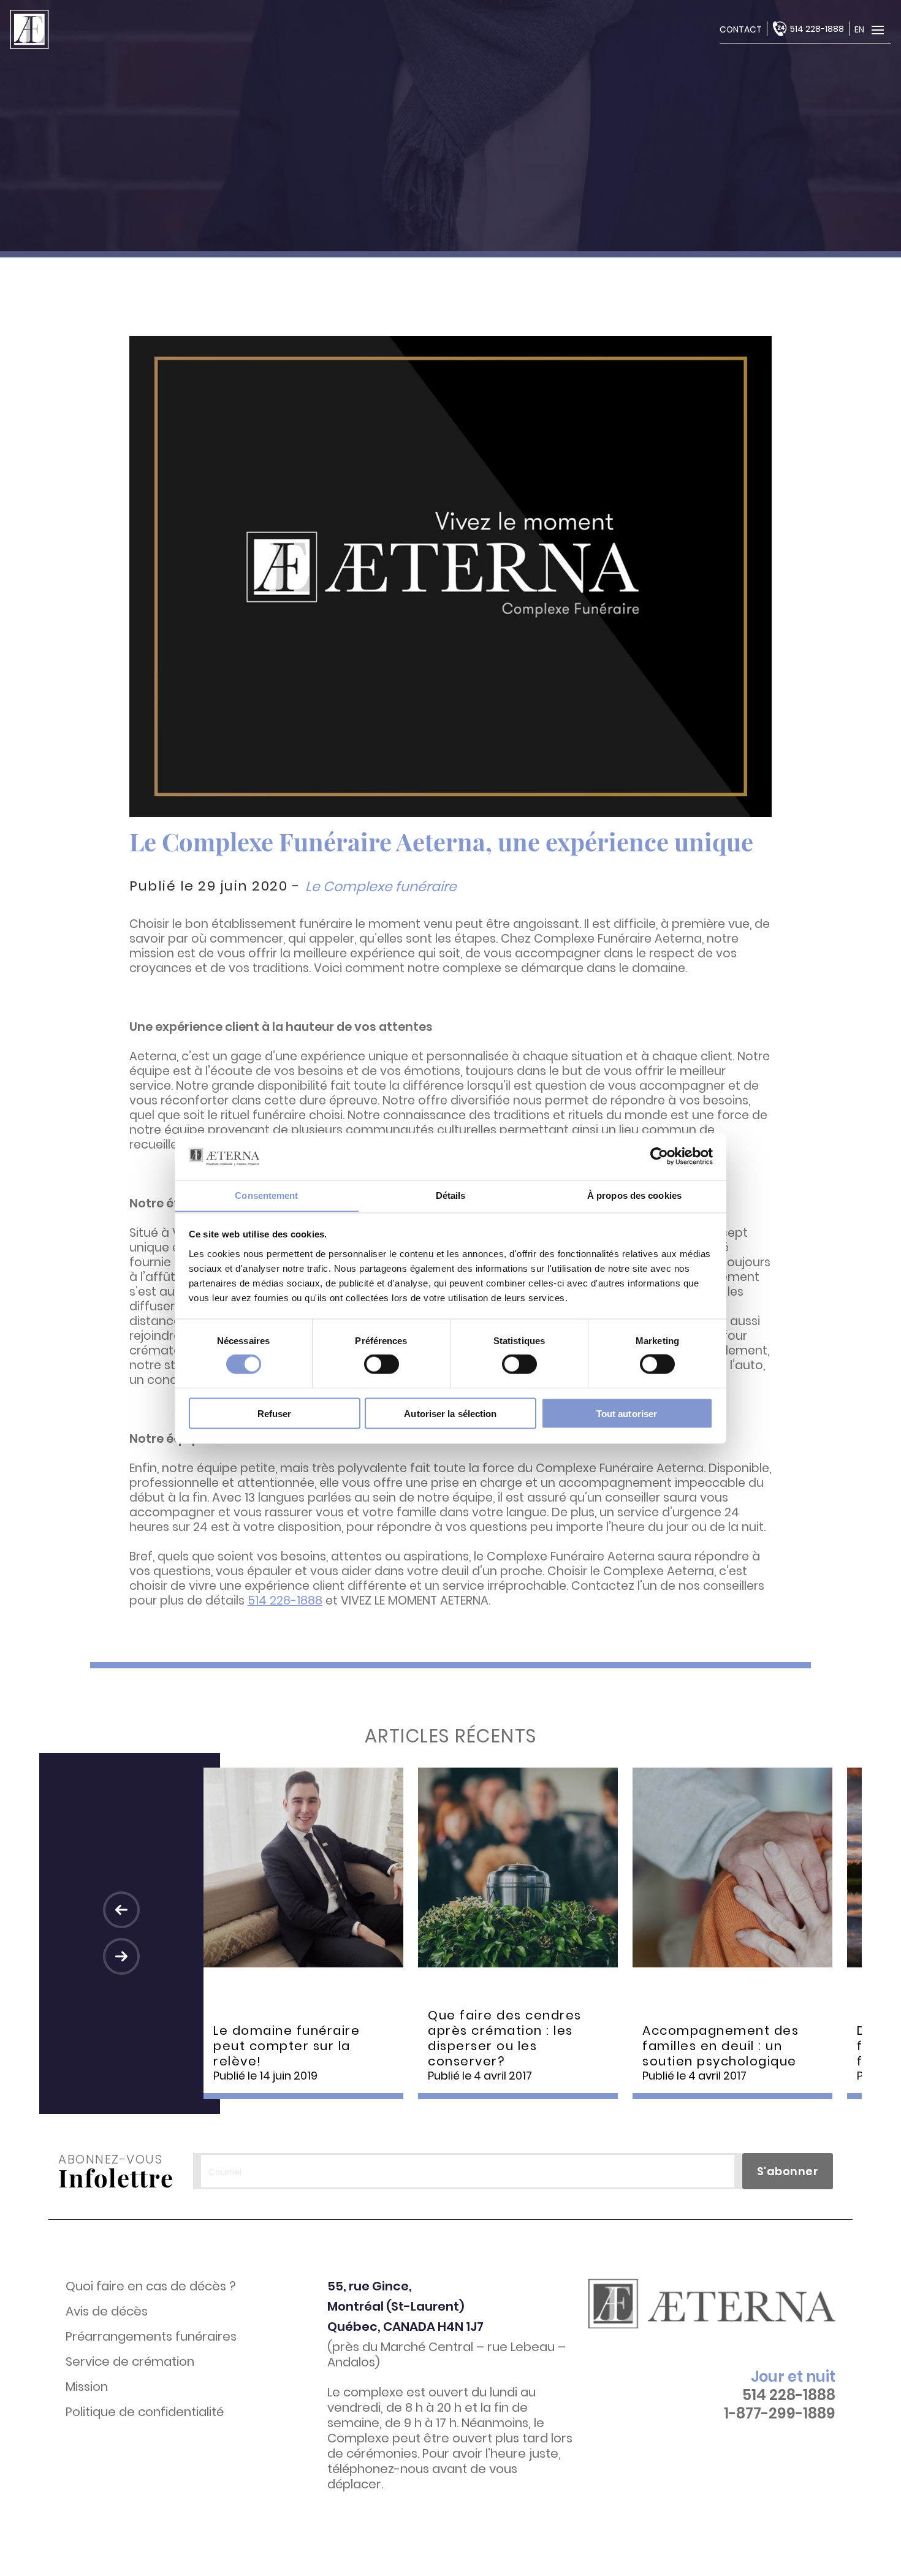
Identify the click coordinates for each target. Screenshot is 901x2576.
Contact (741, 29)
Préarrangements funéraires (151, 2337)
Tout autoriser (627, 1413)
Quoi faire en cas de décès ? (151, 2286)
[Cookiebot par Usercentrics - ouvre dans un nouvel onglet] (659, 1156)
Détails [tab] (451, 1195)
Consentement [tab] (266, 1195)
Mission (87, 2387)
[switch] (382, 1364)
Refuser (275, 1413)
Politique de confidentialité (145, 2412)
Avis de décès (107, 2312)
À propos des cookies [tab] (634, 1195)
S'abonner (788, 2171)
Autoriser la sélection (450, 1413)
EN (859, 29)
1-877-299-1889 (780, 2414)
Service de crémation (130, 2362)
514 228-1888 (817, 29)
